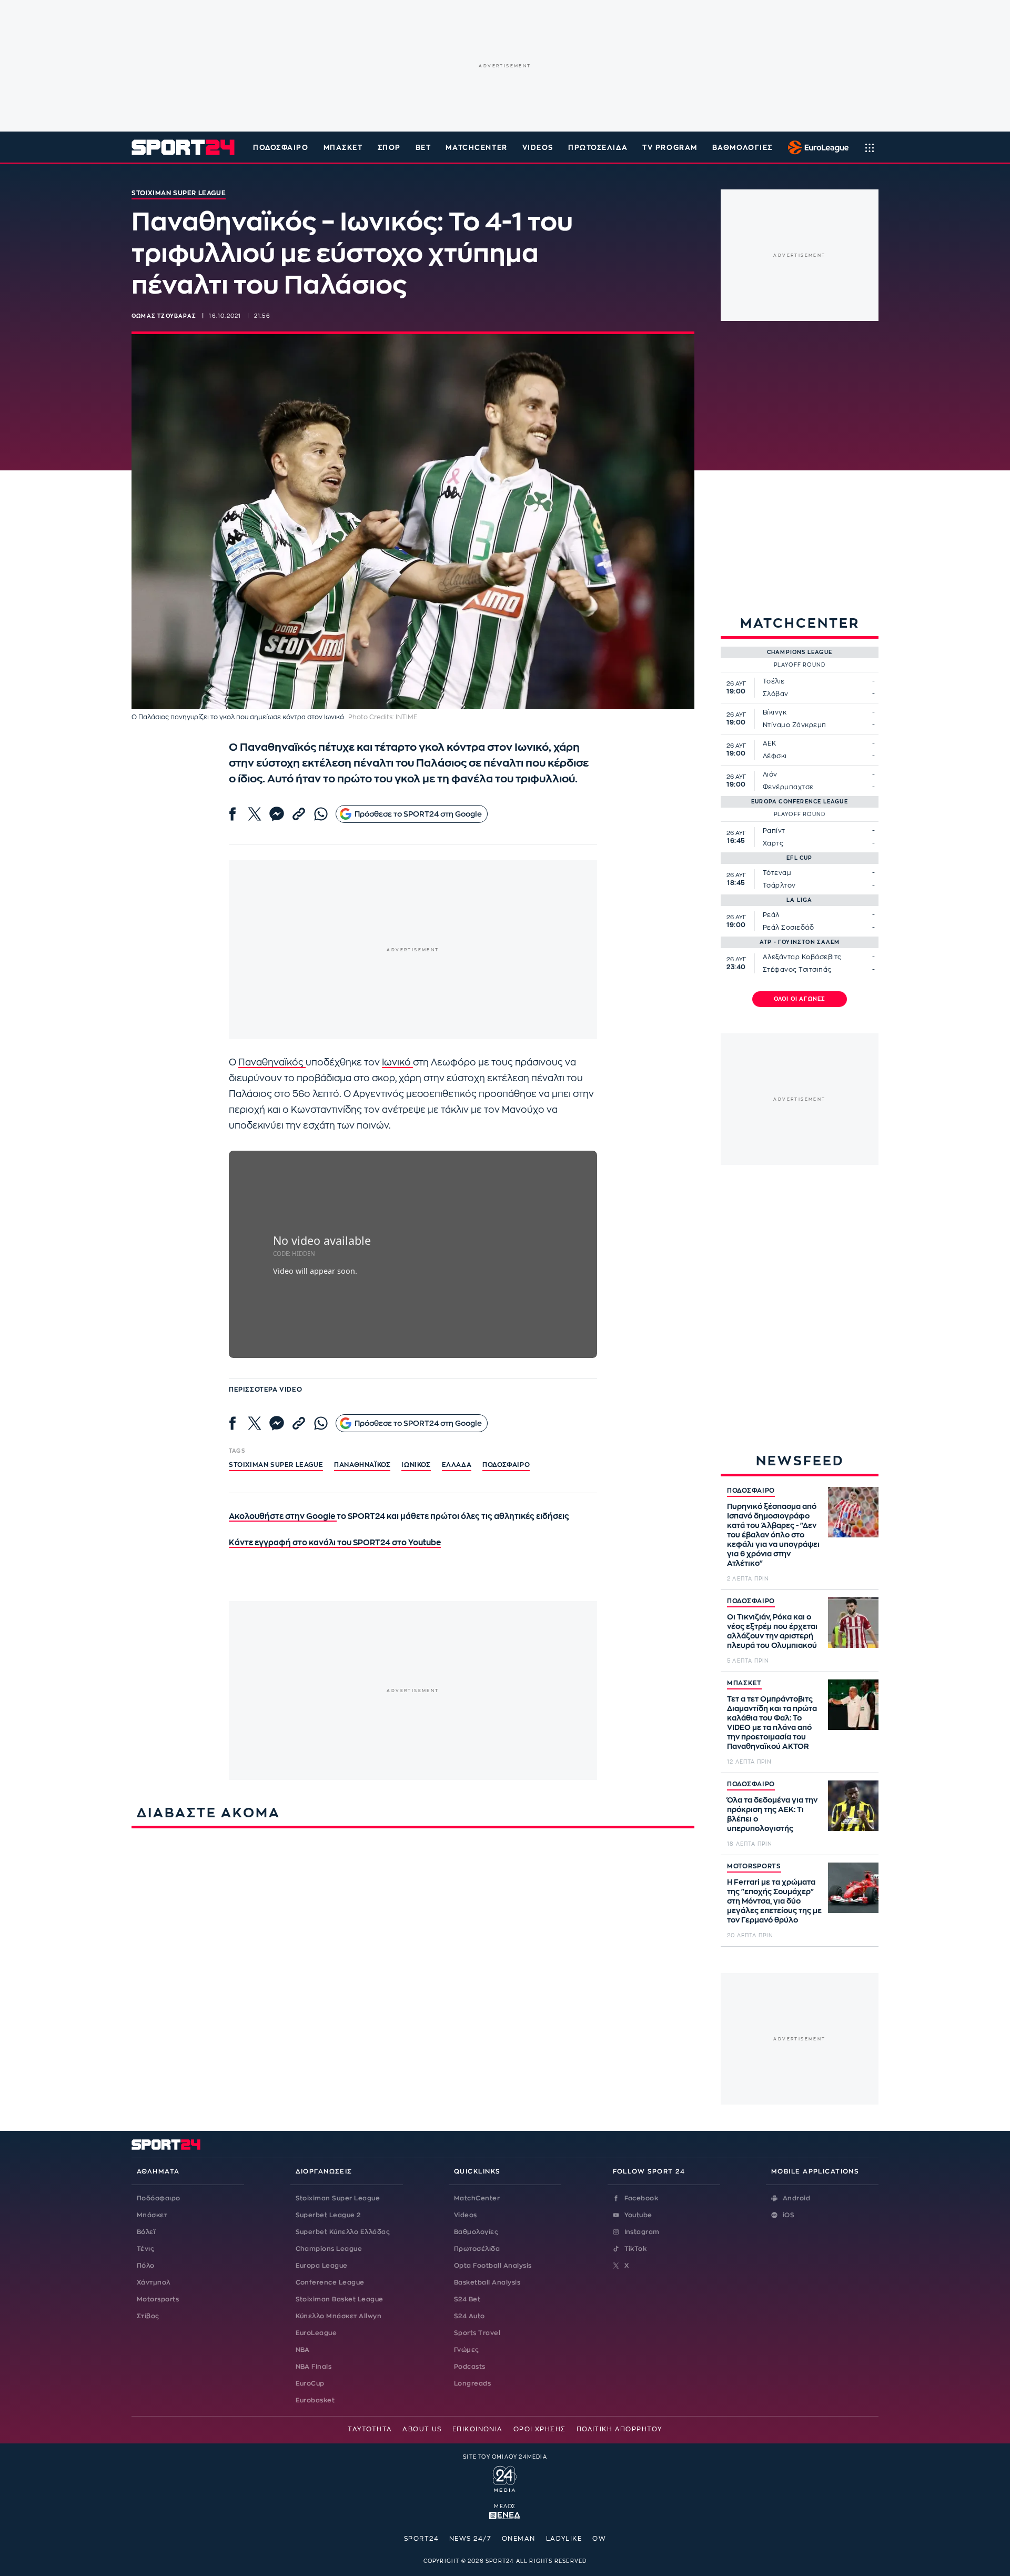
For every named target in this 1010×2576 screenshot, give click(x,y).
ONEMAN (519, 2539)
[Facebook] (233, 814)
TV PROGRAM (670, 148)
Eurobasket (315, 2400)
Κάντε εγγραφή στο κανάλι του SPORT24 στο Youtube (335, 1543)
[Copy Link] (299, 814)
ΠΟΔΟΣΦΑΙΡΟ (751, 1491)
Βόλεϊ (146, 2232)
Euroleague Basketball (816, 147)
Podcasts (470, 2367)
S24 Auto (469, 2316)
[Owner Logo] (505, 2478)
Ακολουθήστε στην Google (283, 1517)
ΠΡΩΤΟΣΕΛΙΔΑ (598, 148)
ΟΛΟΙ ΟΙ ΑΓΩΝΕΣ (800, 999)
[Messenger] (277, 814)
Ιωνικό (397, 1063)
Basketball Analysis (487, 2282)
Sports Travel (477, 2333)
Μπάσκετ (343, 148)
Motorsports (158, 2299)
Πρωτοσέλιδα (477, 2249)
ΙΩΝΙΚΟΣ (416, 1465)
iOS (789, 2215)
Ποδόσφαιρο (281, 148)
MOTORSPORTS (754, 1866)
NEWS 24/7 (470, 2539)
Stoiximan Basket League (340, 2299)
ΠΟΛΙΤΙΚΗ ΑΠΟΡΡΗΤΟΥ (619, 2429)
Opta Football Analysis (493, 2266)
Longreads (472, 2383)
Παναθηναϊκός (272, 1063)
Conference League (330, 2282)
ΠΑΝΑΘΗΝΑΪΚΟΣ (362, 1465)
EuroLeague (316, 2333)
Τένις (145, 2249)
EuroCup (310, 2383)
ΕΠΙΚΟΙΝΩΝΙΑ (478, 2429)
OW (599, 2539)
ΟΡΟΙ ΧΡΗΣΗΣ (540, 2429)
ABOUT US (422, 2429)
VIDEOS (538, 148)
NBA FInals (314, 2367)
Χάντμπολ (154, 2282)
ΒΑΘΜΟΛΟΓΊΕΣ (743, 148)
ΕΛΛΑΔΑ (457, 1465)
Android (796, 2198)
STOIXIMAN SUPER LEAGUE (276, 1465)
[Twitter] (255, 814)
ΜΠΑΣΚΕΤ (744, 1683)
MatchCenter (477, 2198)
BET (423, 148)
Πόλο (146, 2266)
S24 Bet (467, 2299)
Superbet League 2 (328, 2215)
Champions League (329, 2249)
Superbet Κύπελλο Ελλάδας (343, 2232)
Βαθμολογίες (476, 2232)
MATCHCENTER (476, 148)
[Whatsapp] (321, 814)
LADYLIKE (564, 2539)
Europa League (322, 2266)
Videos (466, 2215)
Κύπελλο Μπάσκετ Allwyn (339, 2316)
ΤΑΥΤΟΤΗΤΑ (370, 2429)
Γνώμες (467, 2350)
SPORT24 (421, 2539)
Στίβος (148, 2316)
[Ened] (505, 2514)
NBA (303, 2350)
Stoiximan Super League (338, 2198)
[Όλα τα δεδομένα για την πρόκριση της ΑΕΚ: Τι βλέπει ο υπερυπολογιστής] (853, 1806)
